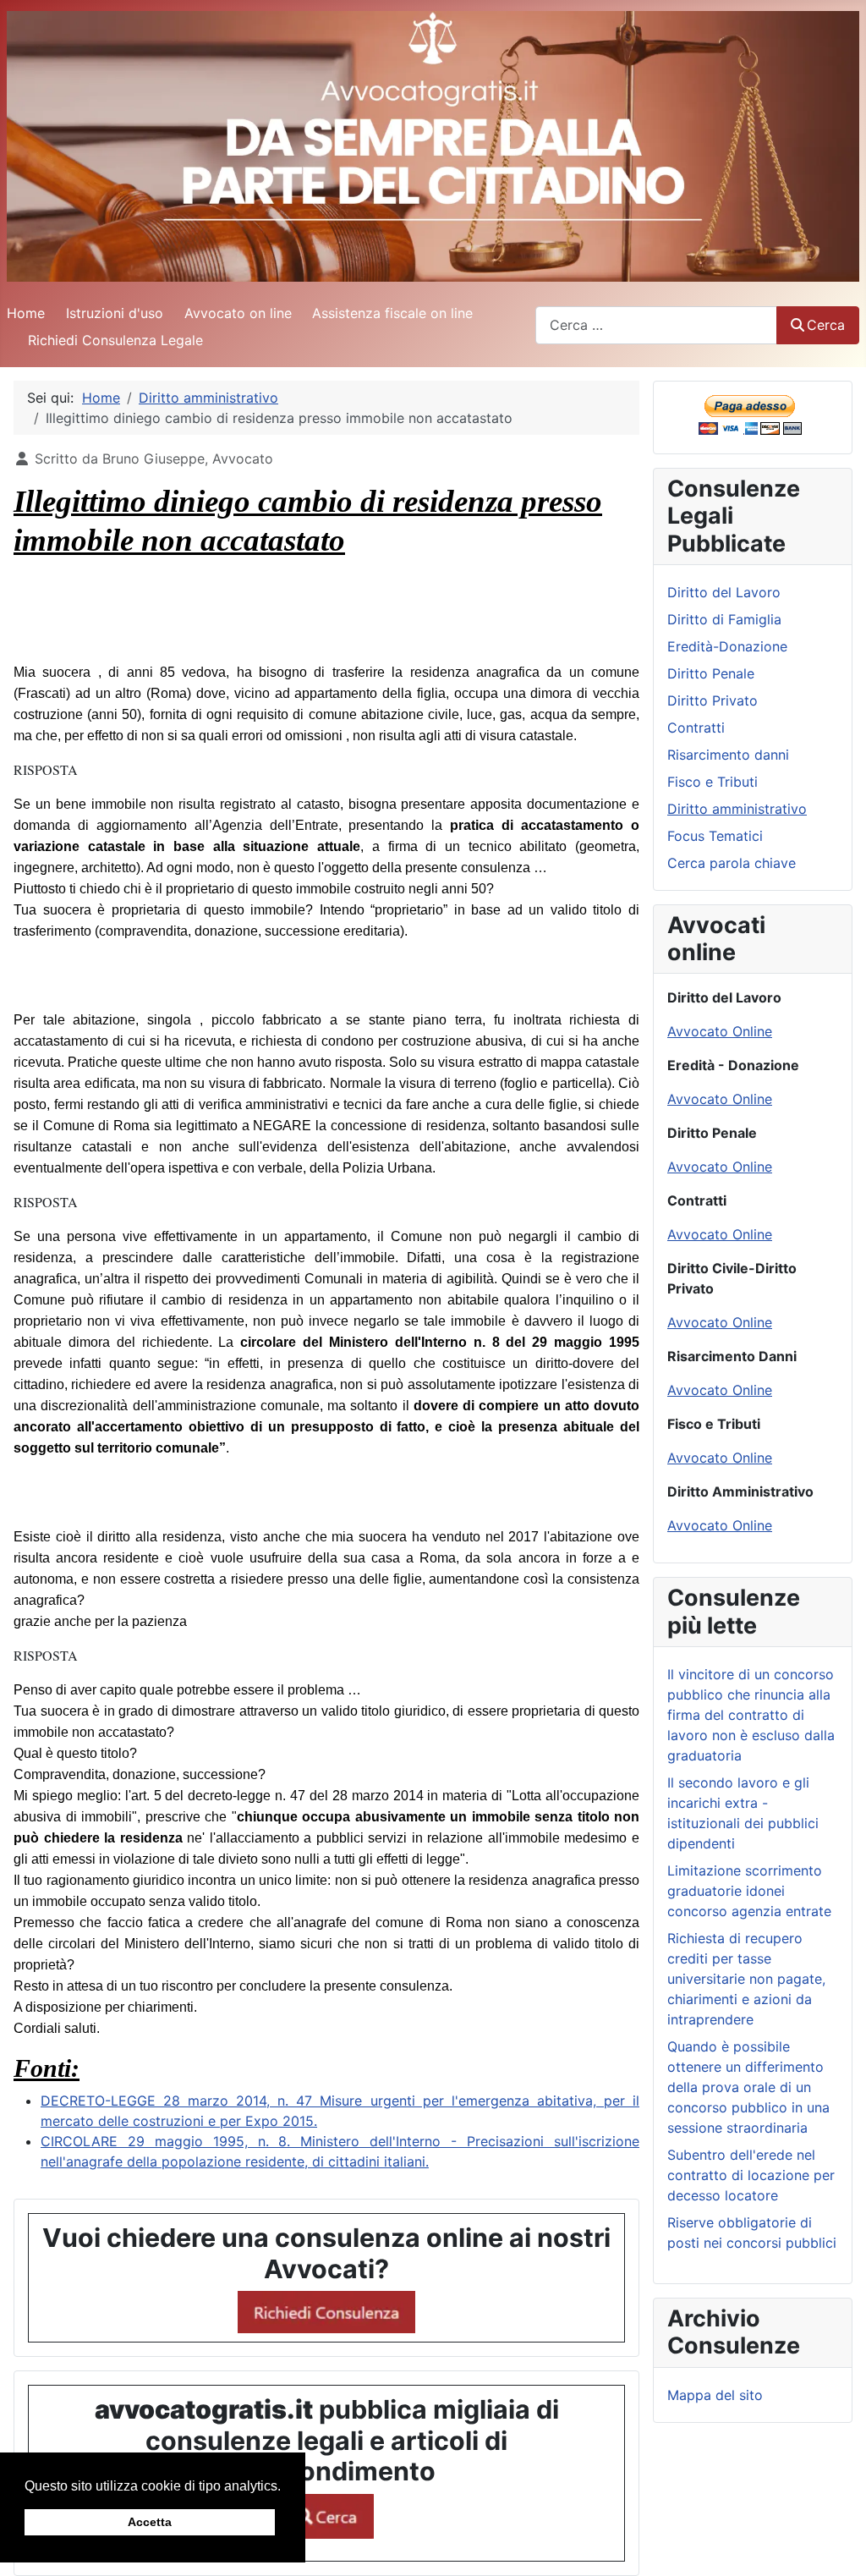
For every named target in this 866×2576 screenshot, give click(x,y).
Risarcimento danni (728, 755)
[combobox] (656, 325)
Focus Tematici (715, 836)
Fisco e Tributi (713, 782)
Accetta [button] (150, 2522)
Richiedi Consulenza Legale (115, 340)
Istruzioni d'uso (115, 313)
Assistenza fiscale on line (392, 313)
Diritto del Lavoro (724, 592)
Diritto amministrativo (737, 809)
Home (26, 313)
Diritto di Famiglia (724, 619)
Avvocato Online (720, 1031)
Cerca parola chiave (732, 863)
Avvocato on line (238, 313)
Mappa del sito (715, 2395)
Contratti (696, 728)
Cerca (826, 325)
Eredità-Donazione (727, 646)
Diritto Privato (713, 700)
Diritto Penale (711, 673)
